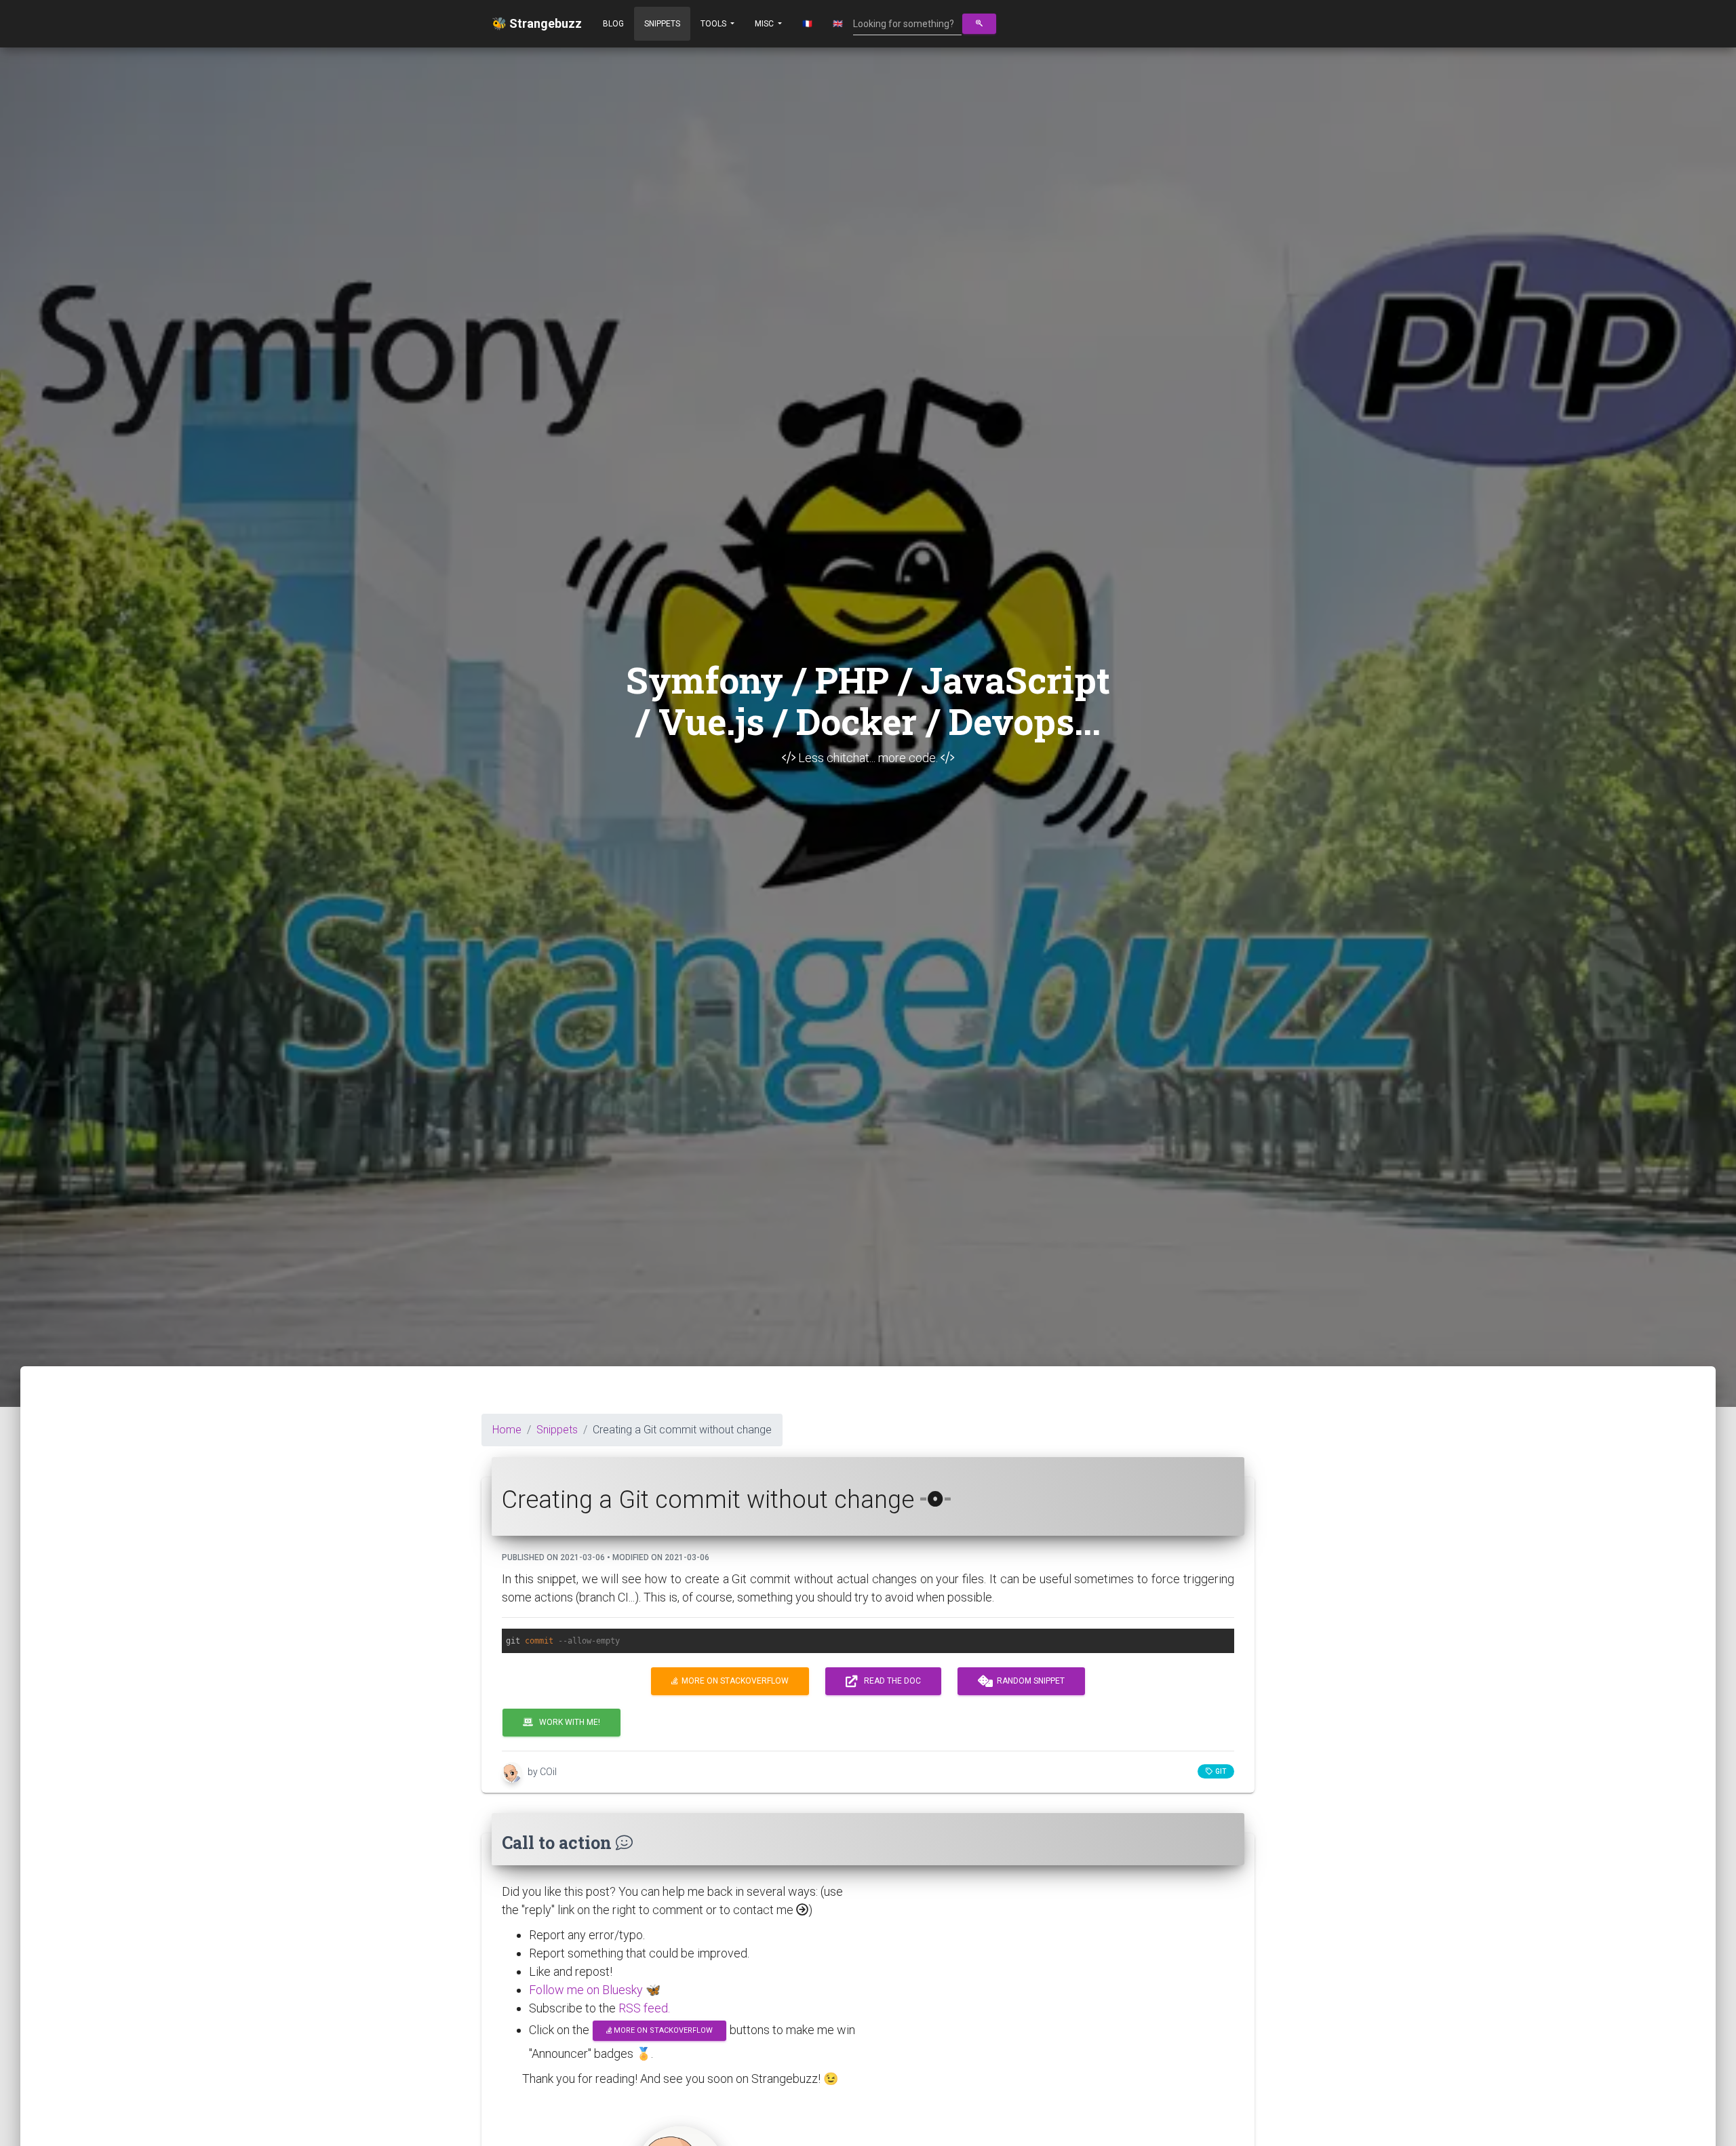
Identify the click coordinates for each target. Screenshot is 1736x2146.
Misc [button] (765, 24)
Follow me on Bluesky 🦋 (595, 1990)
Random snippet (1029, 1681)
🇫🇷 (807, 24)
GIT (1219, 1771)
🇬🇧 (838, 24)
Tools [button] (714, 24)
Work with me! (567, 1722)
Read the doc (889, 1681)
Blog (613, 24)
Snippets (662, 24)
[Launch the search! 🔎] (979, 24)
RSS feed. (644, 2008)
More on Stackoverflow (733, 1681)
